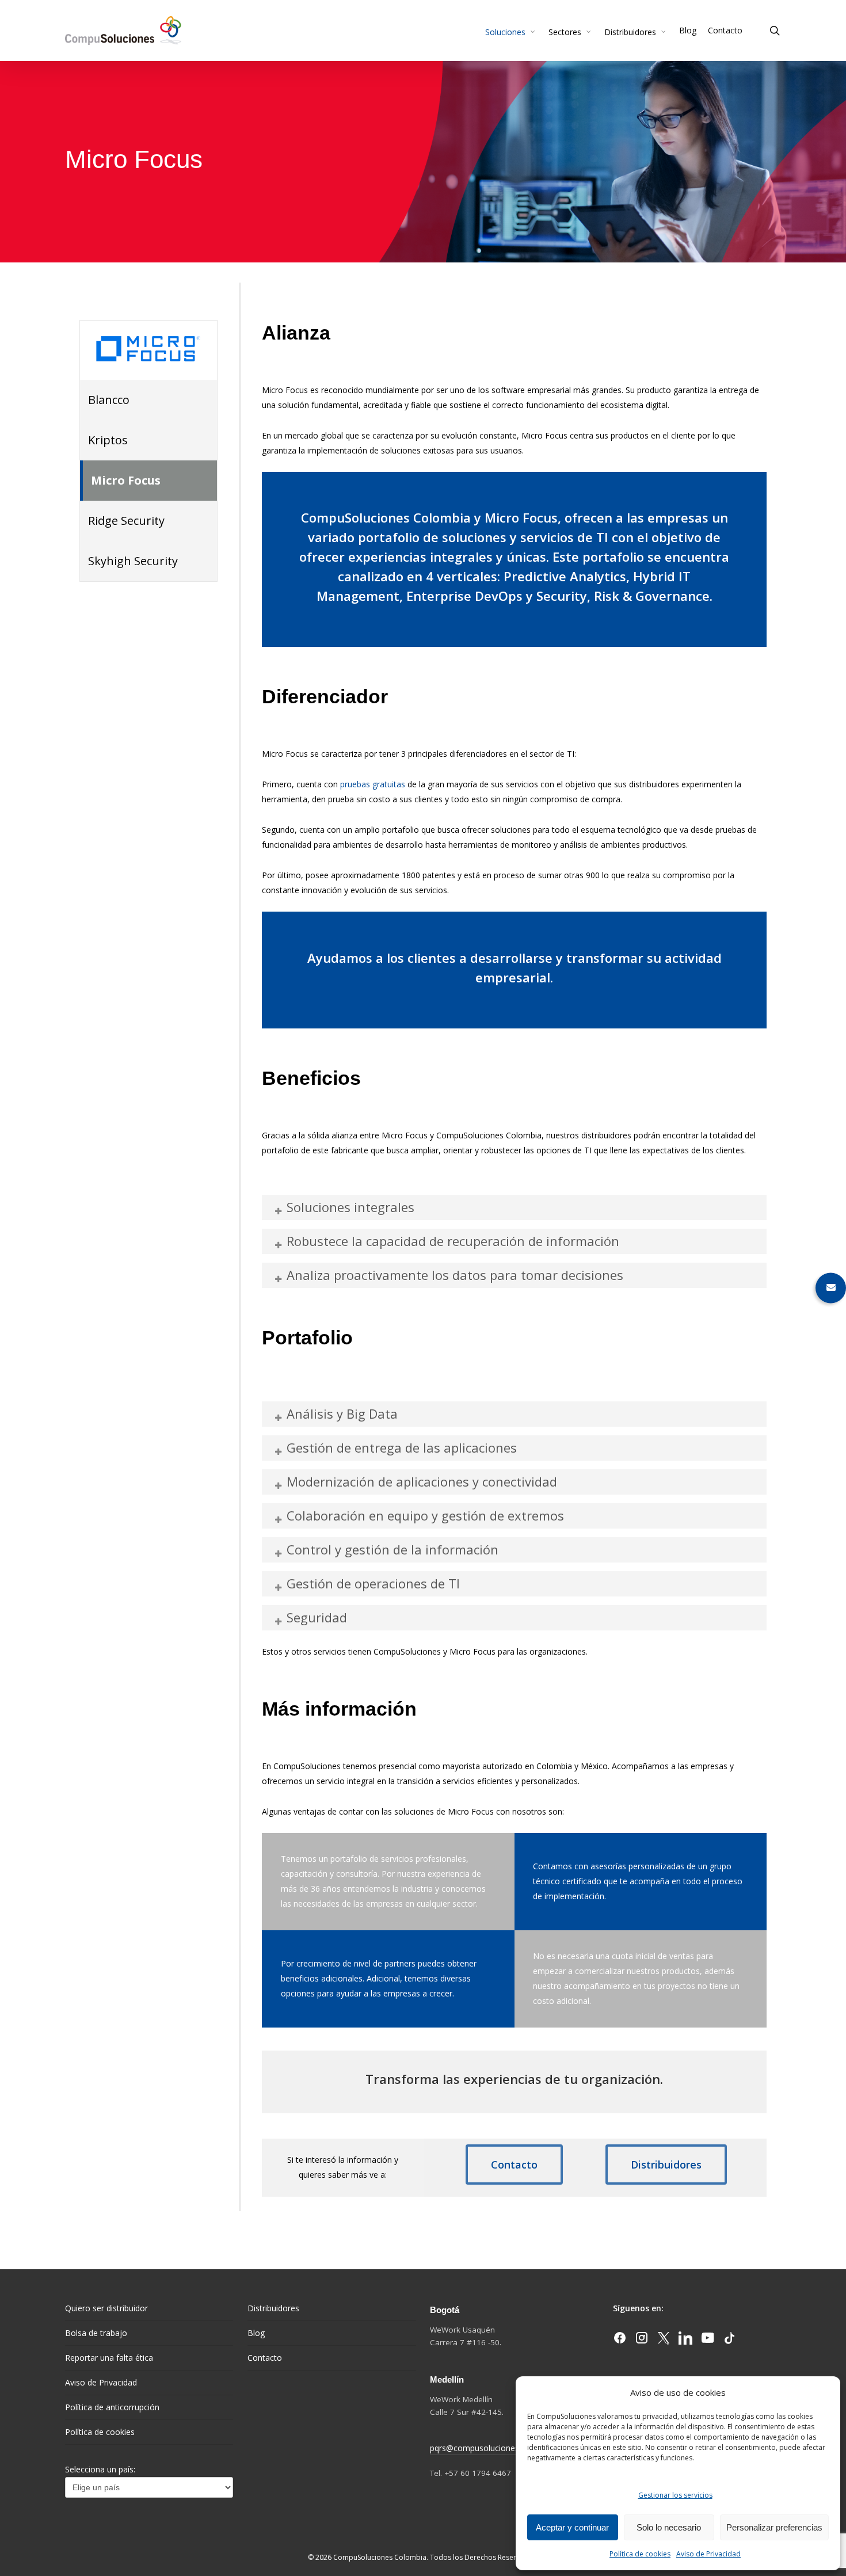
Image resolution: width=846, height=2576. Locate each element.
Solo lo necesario (669, 2527)
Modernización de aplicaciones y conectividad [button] (422, 1481)
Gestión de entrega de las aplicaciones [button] (402, 1447)
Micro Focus (126, 480)
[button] (514, 2165)
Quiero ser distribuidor (106, 2308)
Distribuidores (273, 2308)
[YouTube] (708, 2341)
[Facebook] (621, 2341)
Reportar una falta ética (109, 2358)
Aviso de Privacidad (708, 2554)
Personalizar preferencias (774, 2527)
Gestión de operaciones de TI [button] (373, 1583)
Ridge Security (126, 521)
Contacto (265, 2358)
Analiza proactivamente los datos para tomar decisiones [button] (455, 1275)
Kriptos (108, 440)
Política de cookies (640, 2554)
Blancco (109, 400)
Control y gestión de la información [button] (392, 1549)
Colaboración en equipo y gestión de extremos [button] (425, 1515)
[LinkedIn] (687, 2341)
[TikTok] (729, 2341)
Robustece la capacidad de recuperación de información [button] (453, 1241)
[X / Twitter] (665, 2341)
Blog (256, 2333)
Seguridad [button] (317, 1617)
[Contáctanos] (831, 1288)
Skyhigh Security (133, 561)
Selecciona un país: (100, 2469)
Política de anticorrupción (112, 2407)
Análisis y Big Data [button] (342, 1413)
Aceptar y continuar (572, 2527)
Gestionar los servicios (675, 2495)
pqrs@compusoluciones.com (484, 2448)
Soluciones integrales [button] (350, 1207)
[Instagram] (643, 2341)
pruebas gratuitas (373, 784)
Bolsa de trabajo (96, 2333)
